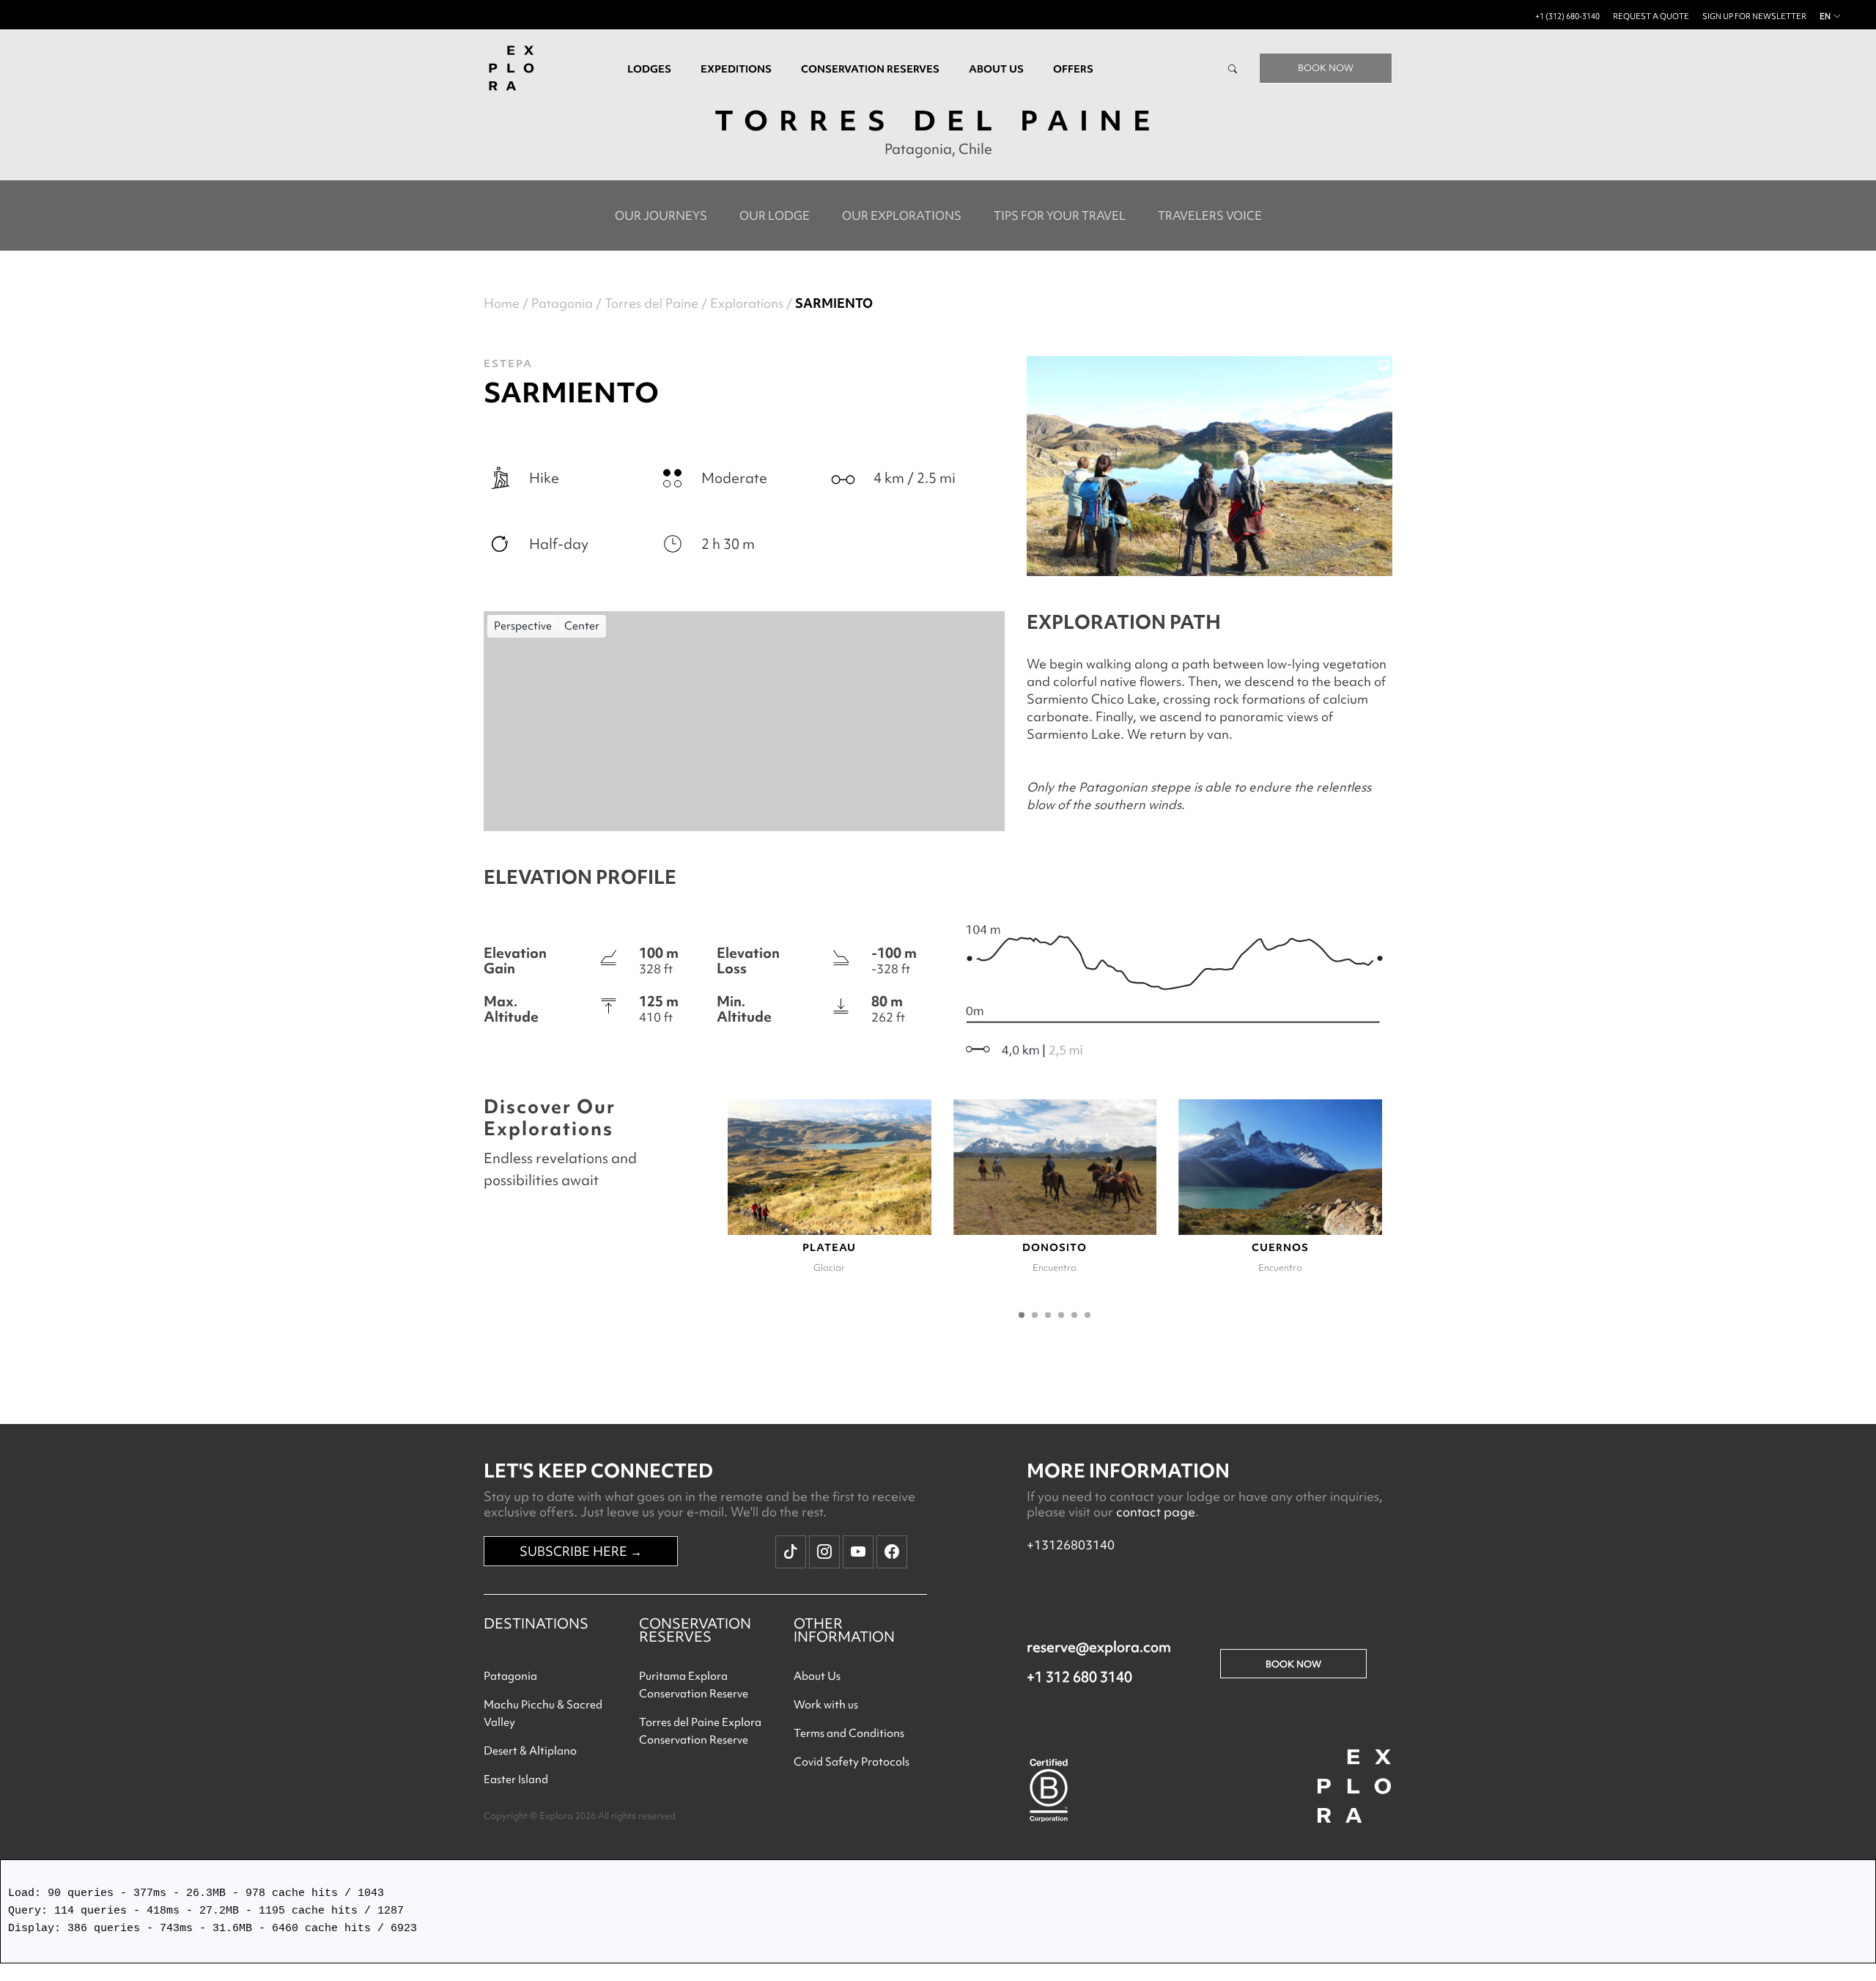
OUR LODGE (775, 215)
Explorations (747, 303)
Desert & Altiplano (530, 1751)
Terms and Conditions (849, 1733)
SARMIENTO (834, 303)
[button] (1022, 1315)
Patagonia (562, 303)
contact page (1156, 1512)
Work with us (826, 1705)
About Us (817, 1676)
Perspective (523, 626)
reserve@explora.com (1099, 1647)
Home (502, 303)
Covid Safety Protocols (852, 1762)
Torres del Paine (651, 303)
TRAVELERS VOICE (1210, 215)
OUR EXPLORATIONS (902, 215)
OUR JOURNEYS (661, 215)
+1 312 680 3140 (1079, 1677)
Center (582, 626)
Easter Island (516, 1779)
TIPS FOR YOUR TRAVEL (1060, 215)
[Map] (744, 721)
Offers (1073, 69)
